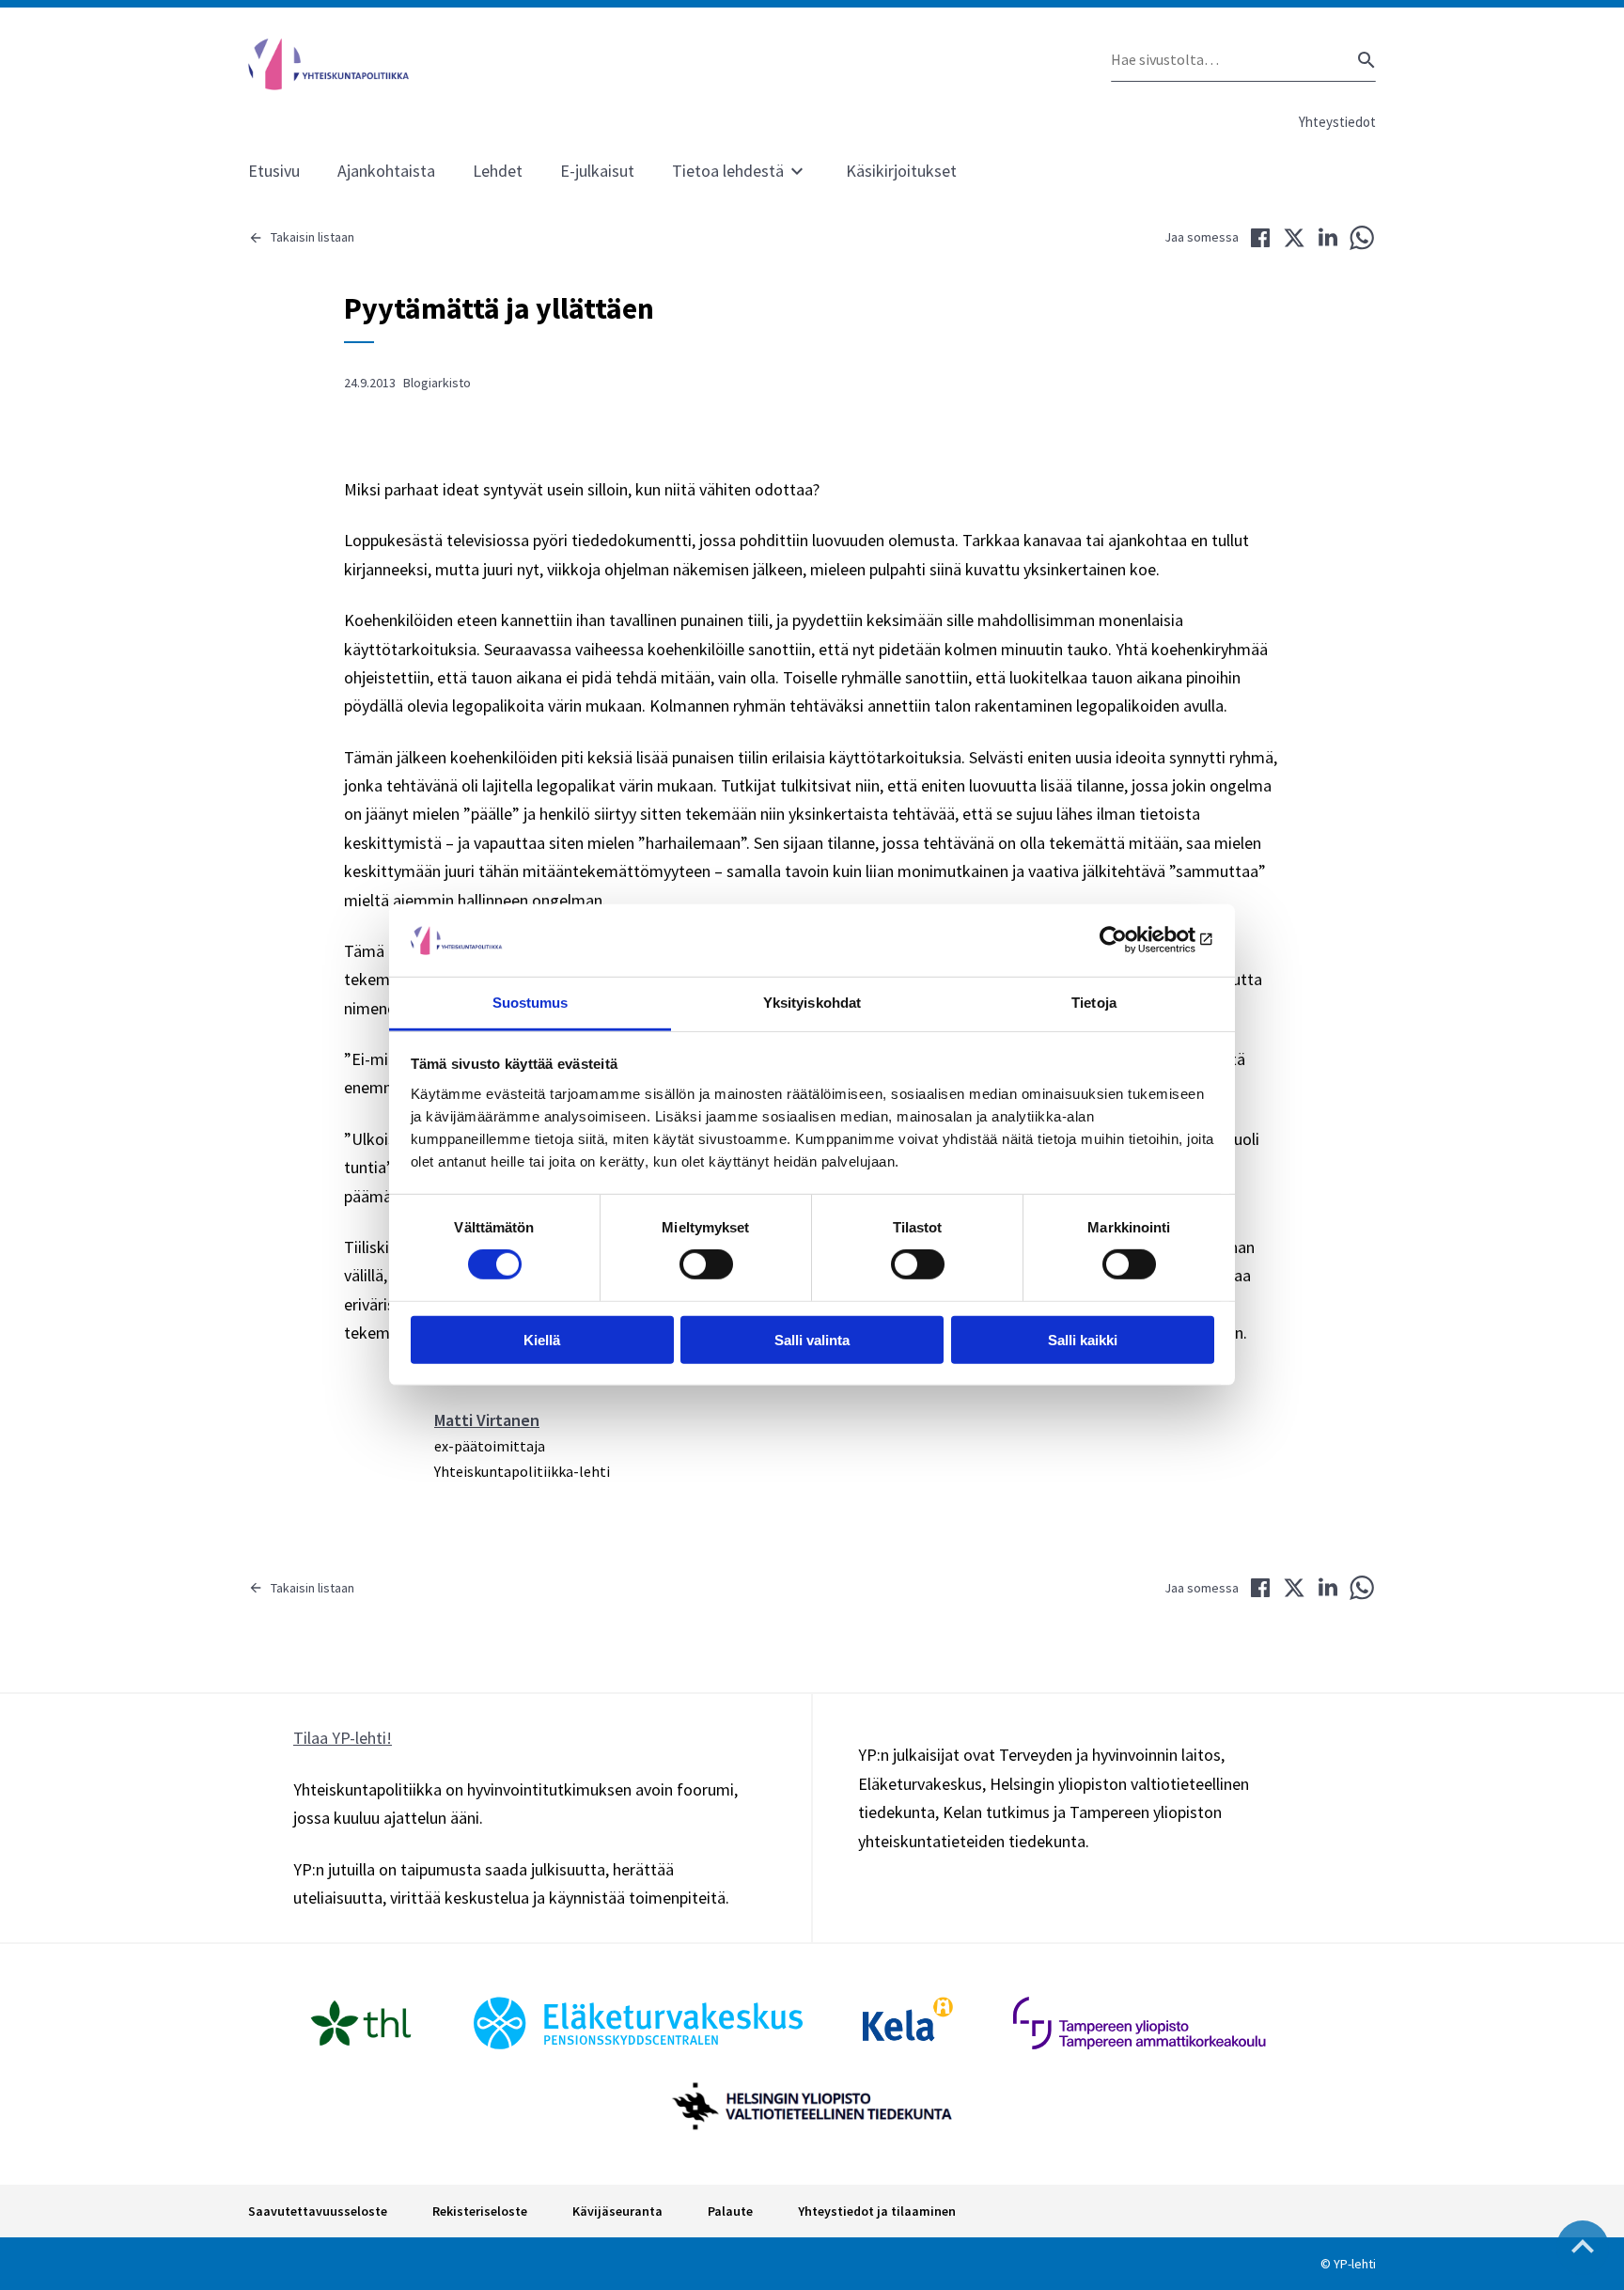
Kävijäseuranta (617, 2211)
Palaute (730, 2211)
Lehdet (498, 171)
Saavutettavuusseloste (318, 2211)
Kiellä (542, 1339)
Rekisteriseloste (480, 2211)
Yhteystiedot (1337, 122)
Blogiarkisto (437, 383)
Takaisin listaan (312, 237)
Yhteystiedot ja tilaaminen (877, 2211)
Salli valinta (812, 1339)
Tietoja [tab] (1094, 1003)
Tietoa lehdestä (728, 171)
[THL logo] (361, 2023)
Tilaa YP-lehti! (343, 1738)
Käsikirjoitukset (901, 171)
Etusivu (274, 171)
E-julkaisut (597, 171)
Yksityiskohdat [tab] (812, 1003)
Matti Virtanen (487, 1420)
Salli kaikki (1083, 1339)
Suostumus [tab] (531, 1003)
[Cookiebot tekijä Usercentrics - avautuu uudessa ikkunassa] (1132, 940)
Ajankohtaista (386, 171)
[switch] (706, 1264)
